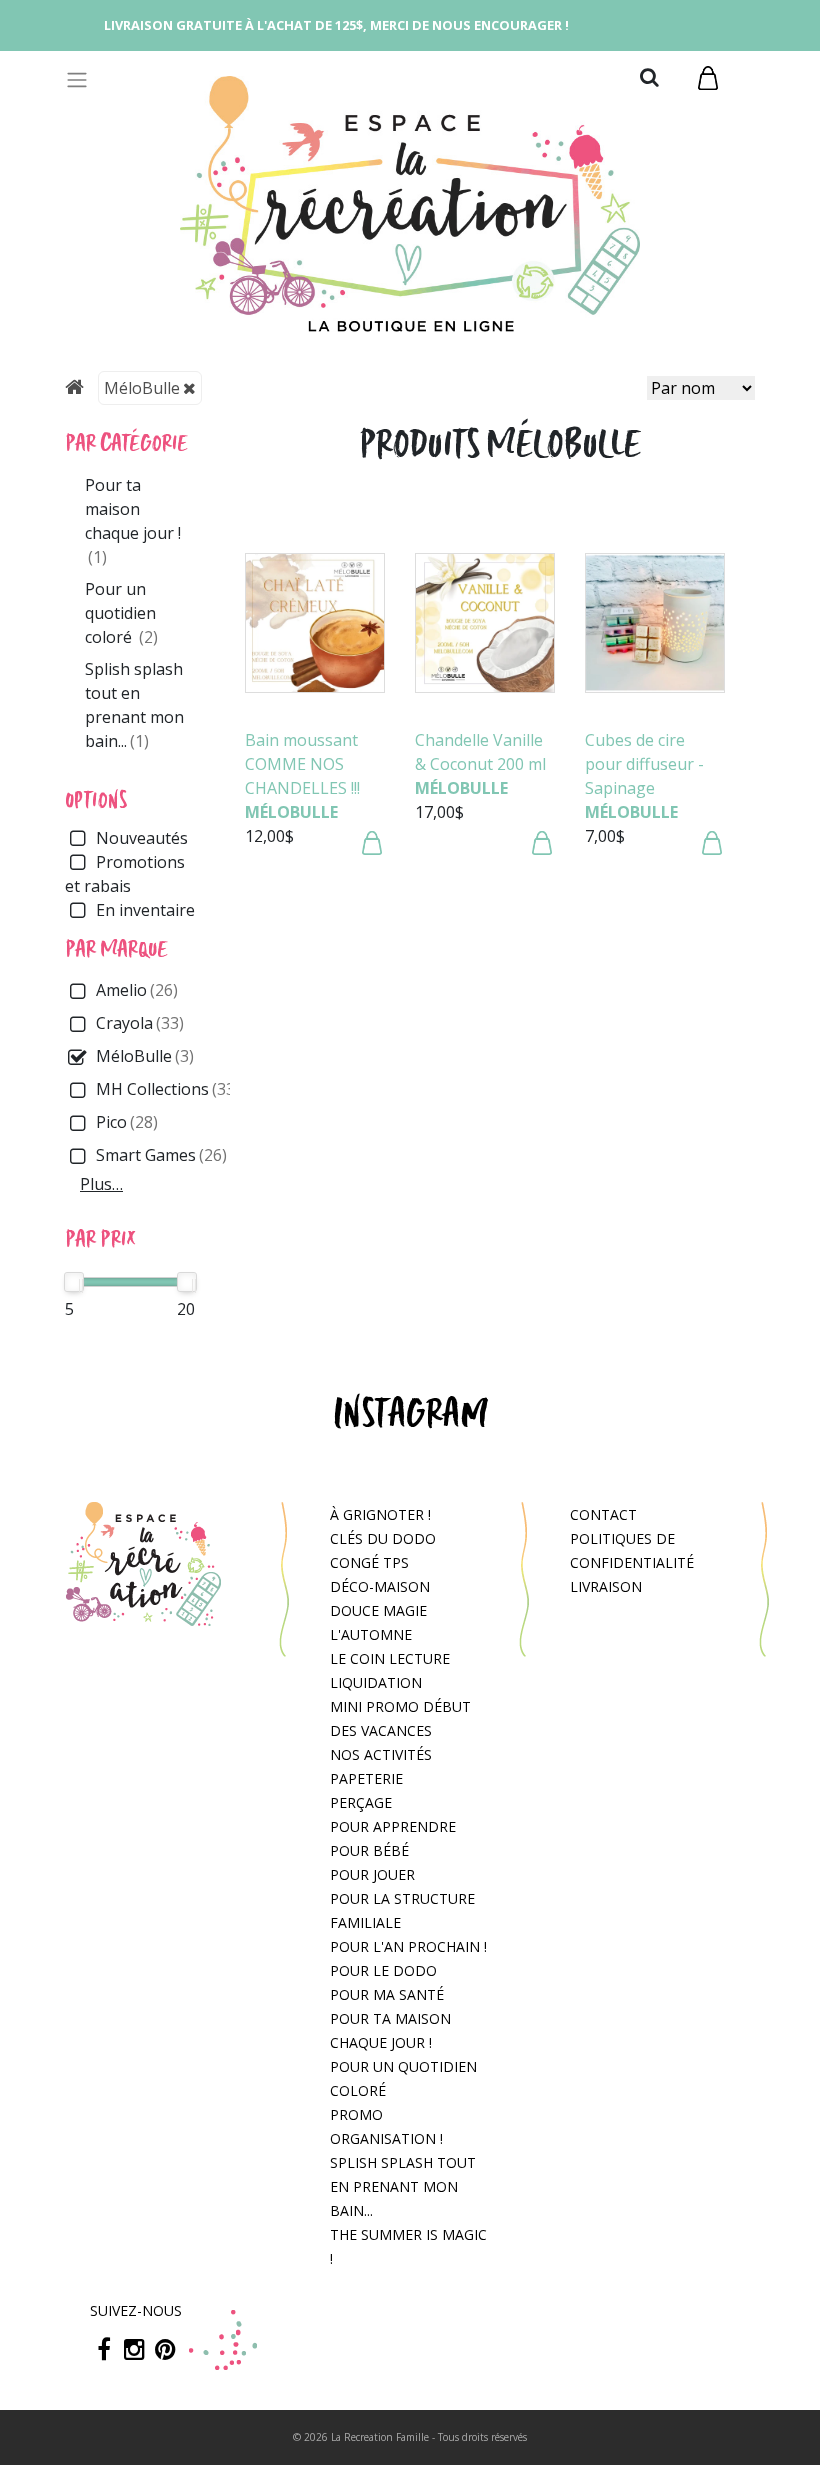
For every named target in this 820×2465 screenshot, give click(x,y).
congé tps (369, 1562)
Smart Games (161, 1155)
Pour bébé (369, 1850)
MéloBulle (142, 388)
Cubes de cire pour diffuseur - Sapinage (644, 764)
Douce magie (378, 1610)
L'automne (371, 1634)
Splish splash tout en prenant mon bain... (403, 2186)
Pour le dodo (383, 1970)
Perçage (361, 1802)
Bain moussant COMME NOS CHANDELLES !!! (302, 764)
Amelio (137, 990)
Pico (127, 1122)
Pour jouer (372, 1874)
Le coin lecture (390, 1658)
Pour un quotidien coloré (121, 613)
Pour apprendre (393, 1826)
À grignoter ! (380, 1514)
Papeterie (366, 1778)
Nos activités (381, 1754)
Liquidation (376, 1682)
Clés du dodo (383, 1538)
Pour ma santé (387, 1994)
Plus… (101, 1184)
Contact (603, 1514)
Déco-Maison (380, 1586)
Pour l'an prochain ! (408, 1946)
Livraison (606, 1586)
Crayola (140, 1023)
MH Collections (168, 1089)
